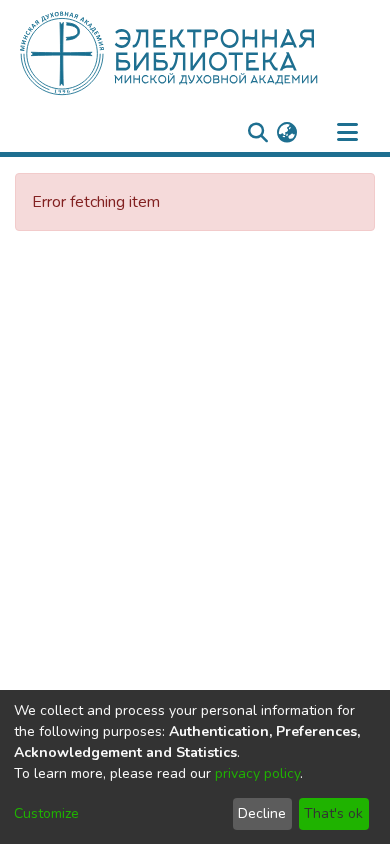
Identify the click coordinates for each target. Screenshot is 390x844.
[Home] (202, 53)
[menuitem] (286, 133)
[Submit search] (257, 133)
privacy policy (257, 773)
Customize (46, 813)
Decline (262, 813)
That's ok (333, 813)
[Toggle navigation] (347, 133)
